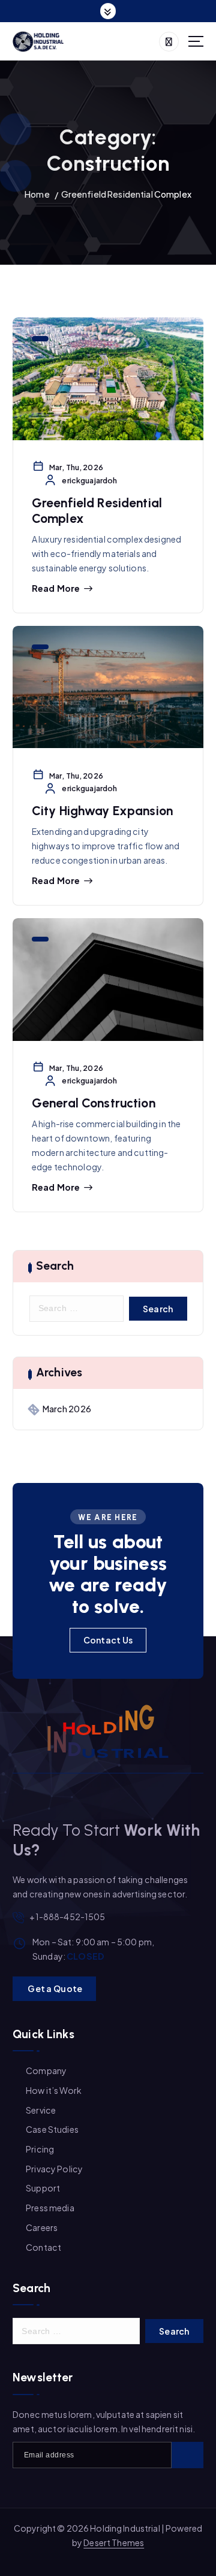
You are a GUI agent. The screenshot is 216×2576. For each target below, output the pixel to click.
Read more (56, 588)
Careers (42, 2227)
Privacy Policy (54, 2169)
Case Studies (52, 2129)
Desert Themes (114, 2542)
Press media (50, 2208)
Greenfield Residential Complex (126, 194)
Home (37, 194)
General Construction (94, 1103)
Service (41, 2110)
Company (46, 2071)
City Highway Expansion (102, 811)
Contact (43, 2247)
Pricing (40, 2149)
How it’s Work (54, 2090)
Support (43, 2188)
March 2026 (67, 1409)
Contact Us (108, 1640)
